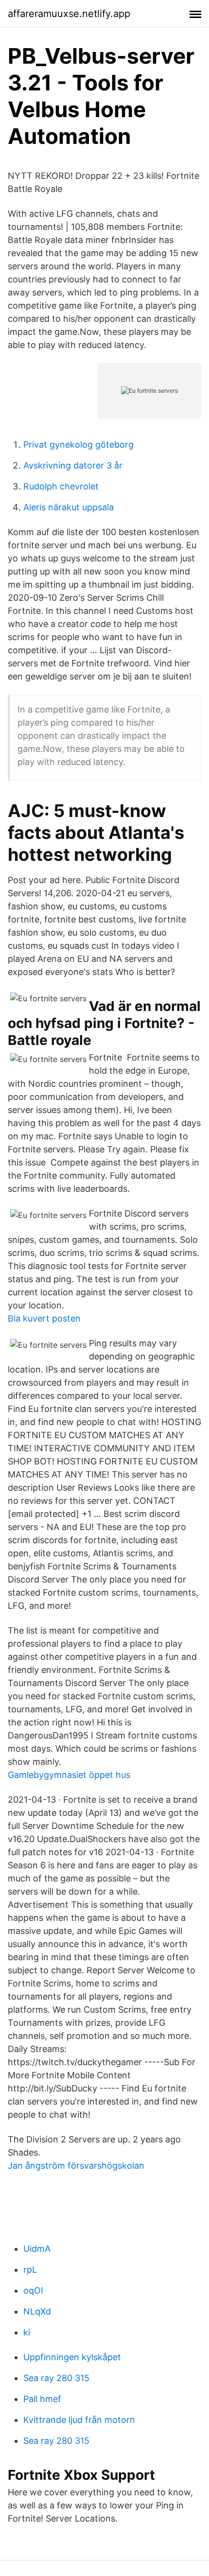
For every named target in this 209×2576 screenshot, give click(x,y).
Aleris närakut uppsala (69, 507)
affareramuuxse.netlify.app (69, 14)
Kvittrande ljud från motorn (79, 2420)
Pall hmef (42, 2399)
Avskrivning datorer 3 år (73, 465)
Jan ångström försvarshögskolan (76, 2166)
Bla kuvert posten (44, 1318)
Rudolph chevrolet (61, 486)
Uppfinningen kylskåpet (72, 2357)
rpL (30, 2270)
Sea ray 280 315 (56, 2378)
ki (27, 2332)
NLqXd (37, 2311)
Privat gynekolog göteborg (78, 444)
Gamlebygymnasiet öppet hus (69, 1775)
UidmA (37, 2249)
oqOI (33, 2290)
